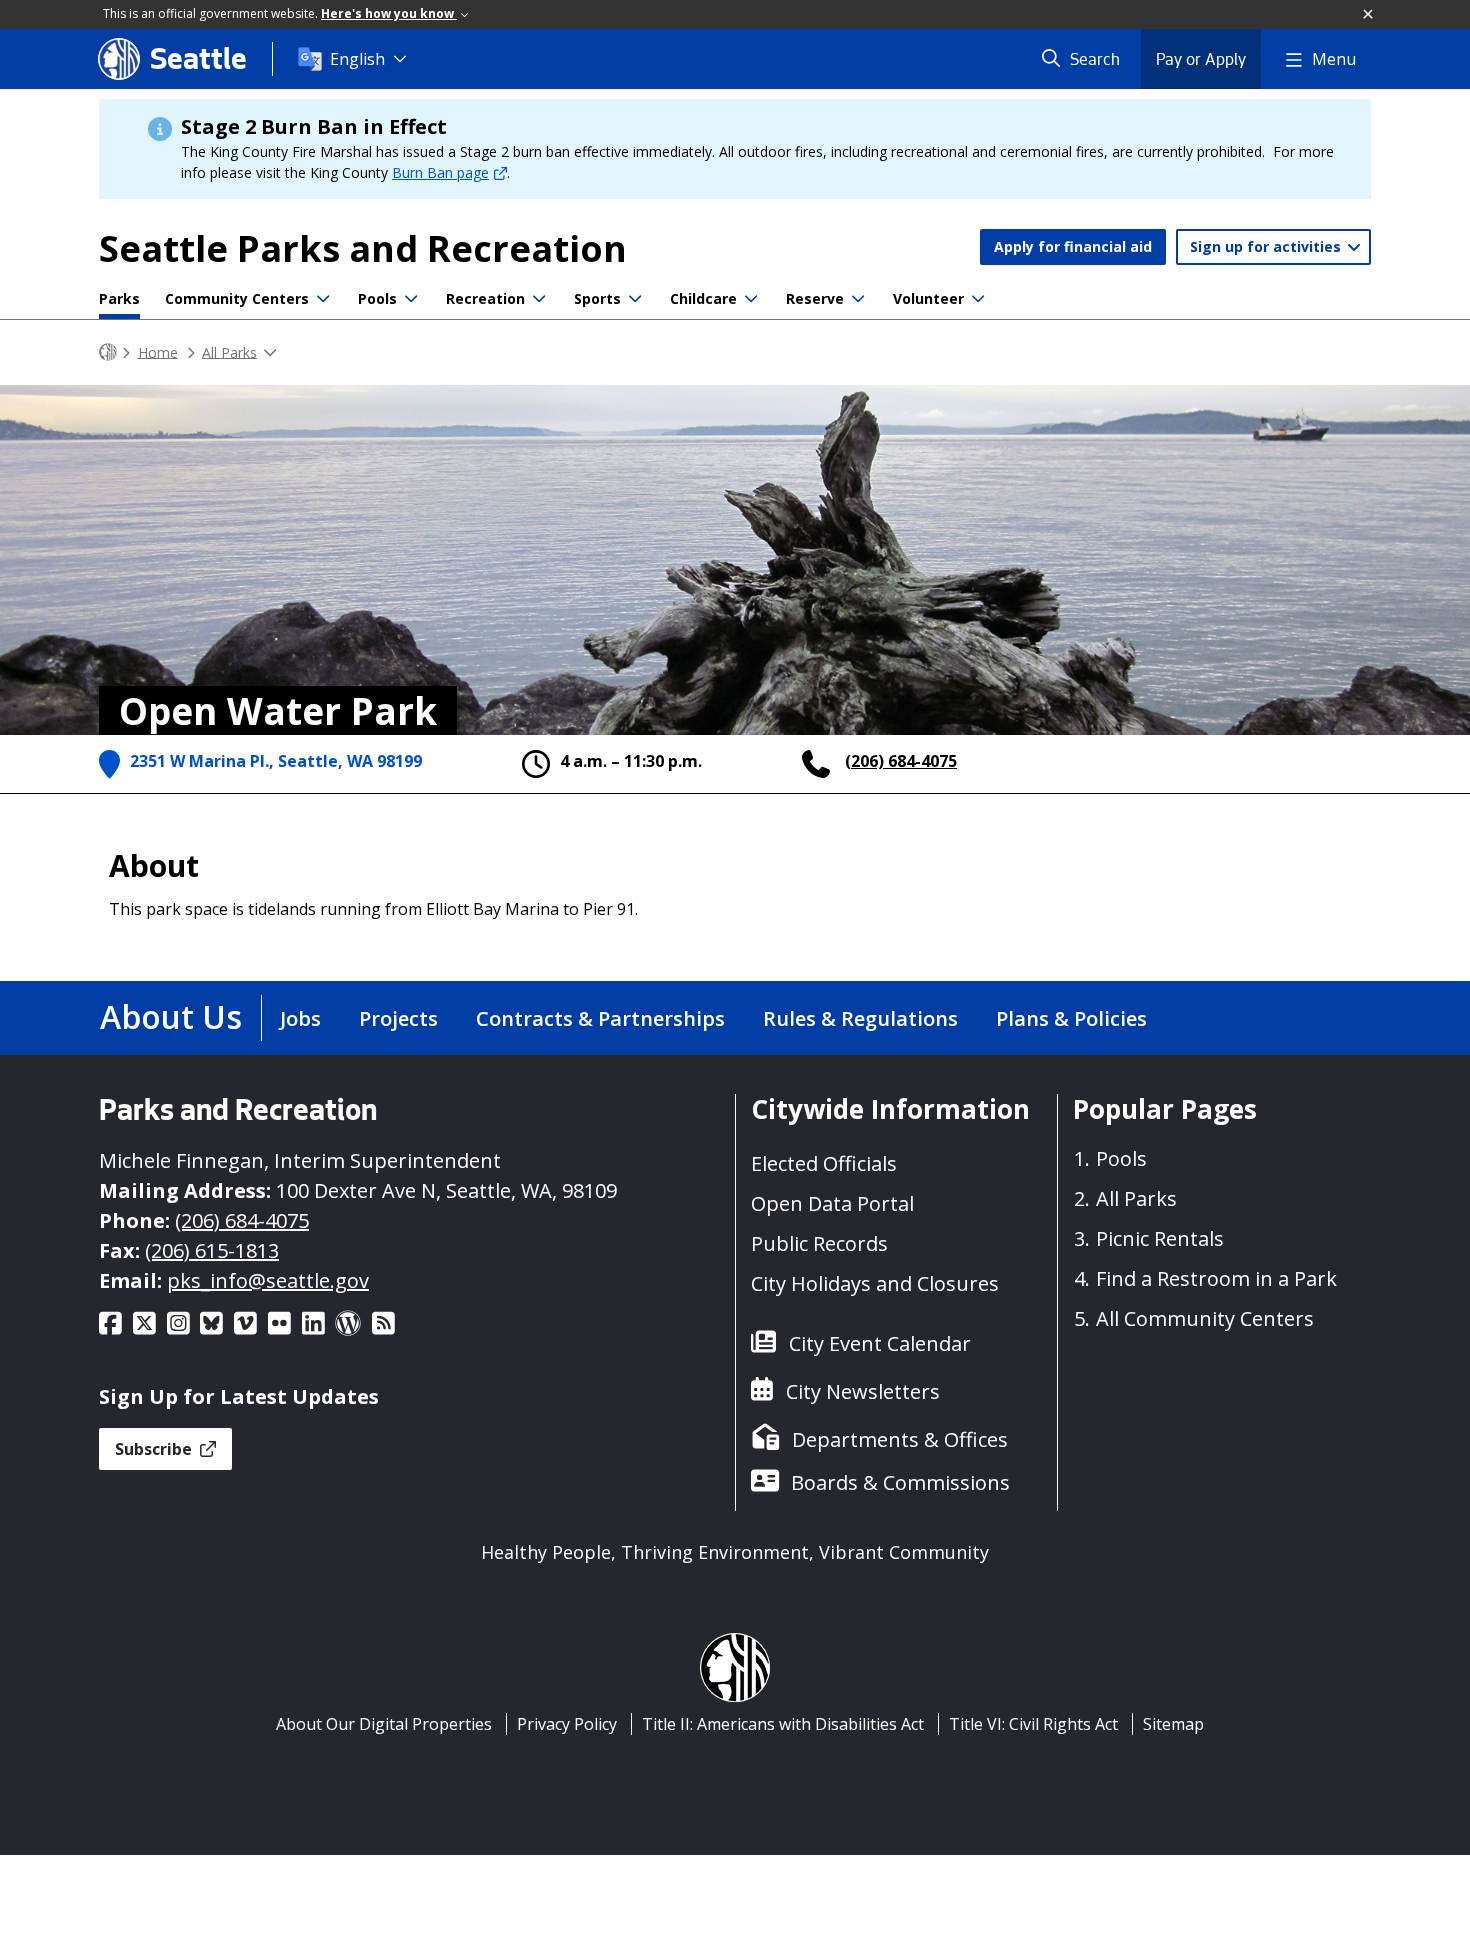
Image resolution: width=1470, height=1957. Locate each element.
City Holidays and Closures (875, 1283)
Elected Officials (824, 1163)
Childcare (703, 298)
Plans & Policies (1071, 1018)
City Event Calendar (880, 1343)
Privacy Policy (567, 1724)
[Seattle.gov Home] (108, 352)
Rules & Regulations (860, 1018)
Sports (597, 298)
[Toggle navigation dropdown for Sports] (635, 299)
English (357, 59)
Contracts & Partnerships (600, 1018)
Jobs (300, 1018)
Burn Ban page (440, 172)
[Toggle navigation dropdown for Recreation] (539, 299)
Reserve (815, 298)
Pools (377, 298)
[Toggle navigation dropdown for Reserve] (858, 299)
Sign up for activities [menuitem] (1267, 246)
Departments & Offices (900, 1439)
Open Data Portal (832, 1203)
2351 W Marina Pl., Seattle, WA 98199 (276, 761)
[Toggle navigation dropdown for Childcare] (751, 299)
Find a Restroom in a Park (1216, 1278)
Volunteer (928, 298)
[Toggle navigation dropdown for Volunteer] (978, 299)
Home (158, 351)
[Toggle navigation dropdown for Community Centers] (323, 299)
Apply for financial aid (1073, 246)
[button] (1369, 15)
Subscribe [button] (155, 1449)
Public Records (819, 1243)
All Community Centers (1205, 1318)
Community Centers (237, 298)
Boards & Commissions (900, 1482)
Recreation (485, 298)
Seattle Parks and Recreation (363, 248)
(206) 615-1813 (212, 1250)
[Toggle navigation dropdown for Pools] (411, 299)
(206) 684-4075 (901, 761)
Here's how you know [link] (389, 13)
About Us (171, 1016)
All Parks (229, 351)
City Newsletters (863, 1391)
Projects (398, 1018)
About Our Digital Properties (384, 1724)
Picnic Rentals (1160, 1238)
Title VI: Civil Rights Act (1033, 1724)
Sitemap (1173, 1724)
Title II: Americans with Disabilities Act (783, 1724)
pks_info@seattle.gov (268, 1280)
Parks (119, 298)
